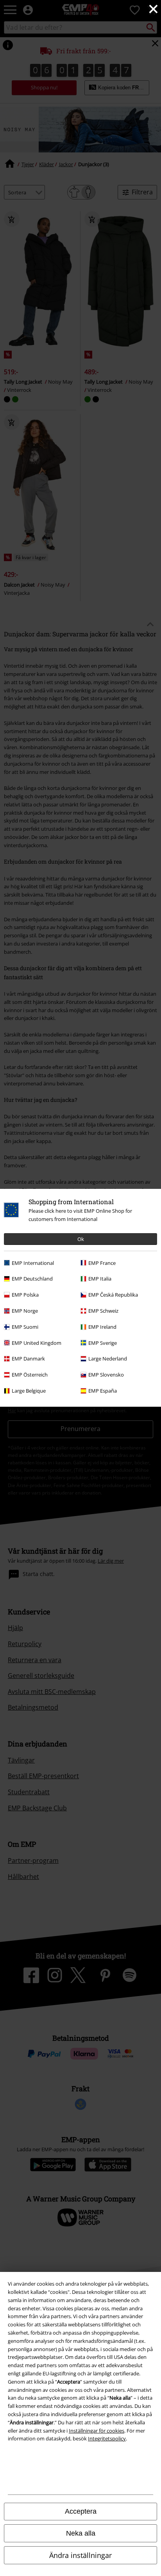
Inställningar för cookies (97, 2431)
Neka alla (81, 2533)
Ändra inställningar (80, 2555)
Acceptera (81, 2511)
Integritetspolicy (107, 2438)
